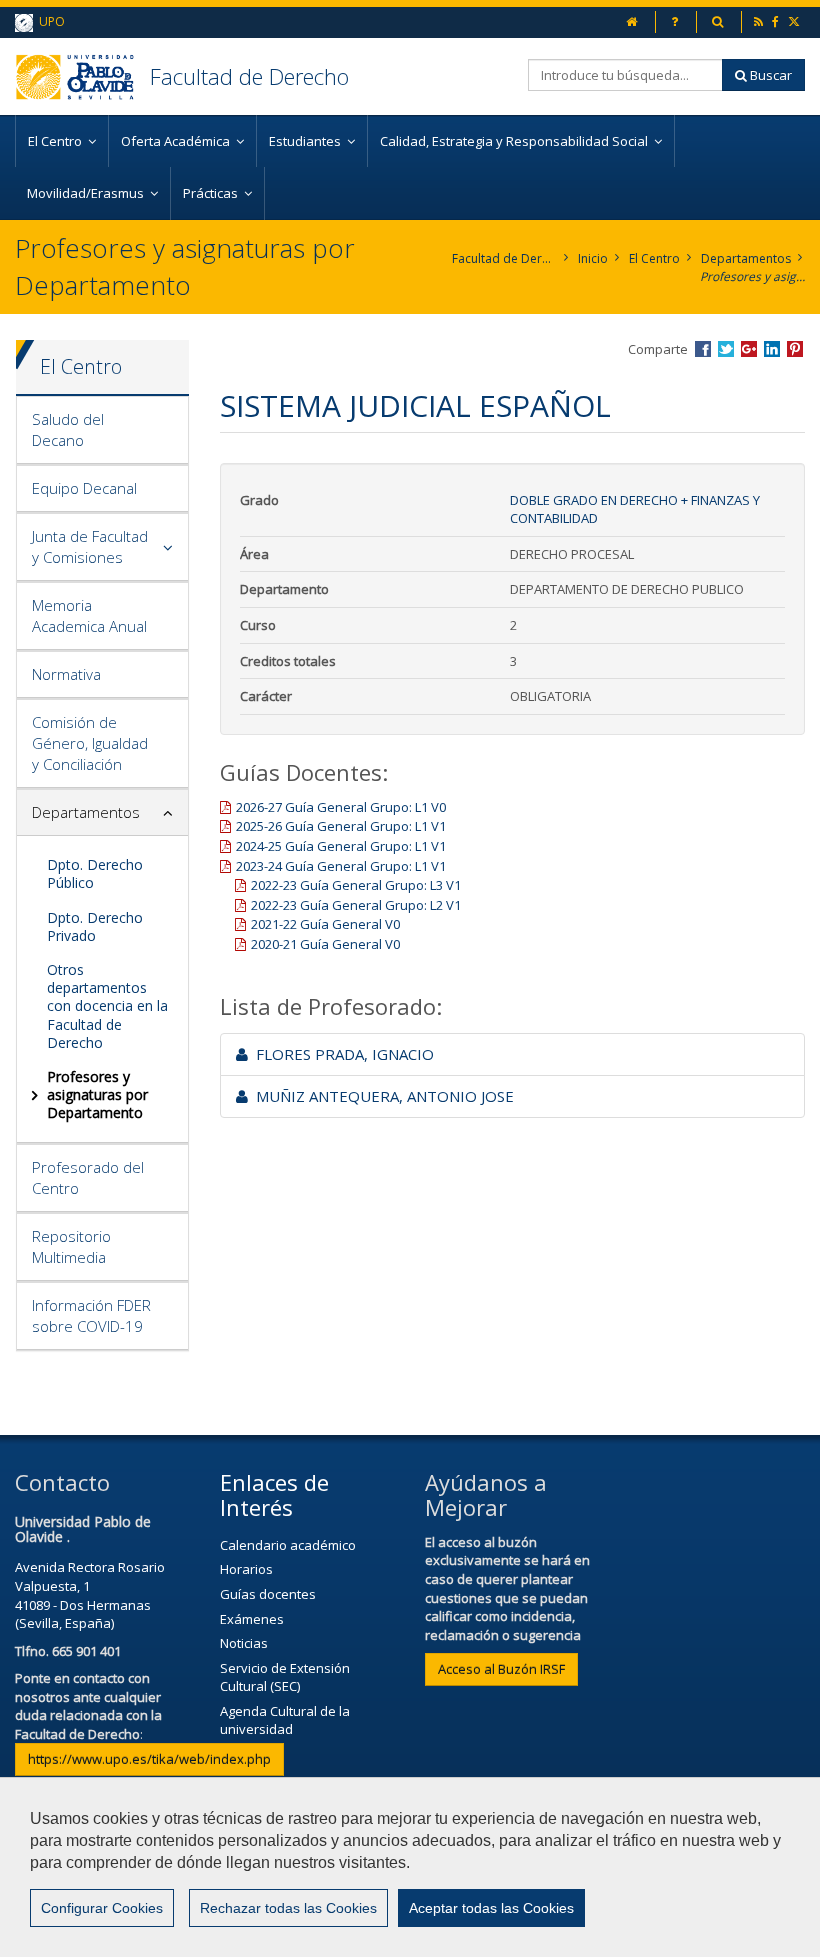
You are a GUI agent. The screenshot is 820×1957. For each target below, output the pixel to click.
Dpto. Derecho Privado (95, 926)
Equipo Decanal (84, 488)
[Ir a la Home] (82, 76)
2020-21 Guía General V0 (325, 944)
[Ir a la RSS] (760, 21)
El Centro (654, 258)
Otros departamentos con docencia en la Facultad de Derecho (107, 1006)
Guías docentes (268, 1594)
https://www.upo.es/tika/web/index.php (149, 1759)
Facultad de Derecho (249, 76)
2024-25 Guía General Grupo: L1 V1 (341, 846)
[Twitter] (795, 21)
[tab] (102, 430)
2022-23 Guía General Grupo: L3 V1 (356, 885)
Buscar (769, 75)
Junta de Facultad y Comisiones (90, 546)
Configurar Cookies (102, 1908)
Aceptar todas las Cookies (491, 1908)
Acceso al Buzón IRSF (501, 1669)
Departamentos (746, 258)
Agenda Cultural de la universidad (285, 1720)
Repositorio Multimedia (71, 1246)
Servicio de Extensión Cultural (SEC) (285, 1677)
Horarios (246, 1569)
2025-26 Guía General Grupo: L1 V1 (341, 826)
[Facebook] (777, 21)
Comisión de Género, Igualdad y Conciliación (90, 743)
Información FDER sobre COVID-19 (91, 1315)
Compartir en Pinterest (795, 349)
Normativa (66, 674)
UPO (49, 21)
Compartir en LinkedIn (772, 349)
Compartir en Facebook (703, 349)
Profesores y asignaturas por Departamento (752, 276)
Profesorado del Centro (88, 1177)
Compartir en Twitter (726, 349)
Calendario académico (288, 1545)
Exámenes (252, 1619)
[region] (410, 1867)
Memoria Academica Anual (89, 615)
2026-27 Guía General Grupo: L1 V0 (341, 807)
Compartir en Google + (749, 349)
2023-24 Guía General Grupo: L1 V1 (341, 866)
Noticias (244, 1643)
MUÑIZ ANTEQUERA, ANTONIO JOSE (381, 1096)
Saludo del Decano (68, 429)
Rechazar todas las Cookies (288, 1908)
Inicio (593, 258)
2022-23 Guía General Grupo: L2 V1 (356, 905)
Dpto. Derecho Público (95, 873)
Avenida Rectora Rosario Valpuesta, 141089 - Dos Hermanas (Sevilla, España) (90, 1595)
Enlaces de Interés (274, 1494)
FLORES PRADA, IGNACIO (341, 1054)
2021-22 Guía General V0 (325, 924)
